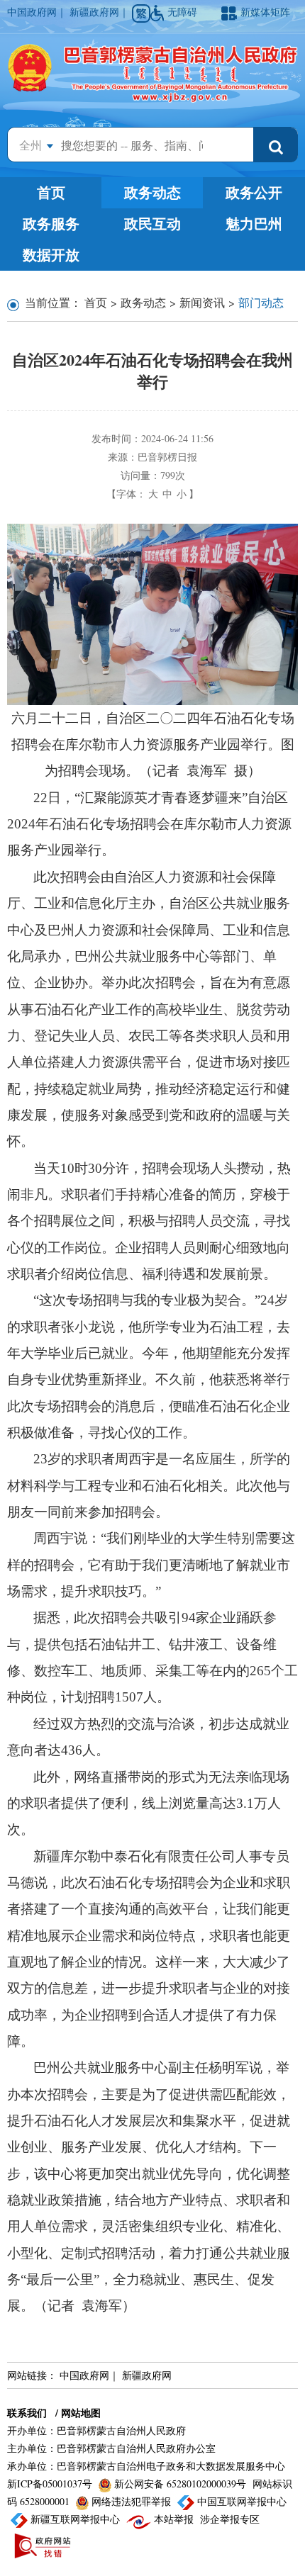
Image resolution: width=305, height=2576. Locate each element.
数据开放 (51, 255)
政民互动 (152, 224)
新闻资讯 (202, 302)
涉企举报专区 (230, 2519)
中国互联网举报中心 (240, 2501)
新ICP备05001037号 (51, 2484)
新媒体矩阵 (265, 12)
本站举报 (174, 2519)
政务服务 (51, 224)
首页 (51, 192)
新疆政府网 (94, 12)
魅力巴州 (254, 224)
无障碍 (184, 12)
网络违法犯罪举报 (131, 2501)
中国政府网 (32, 12)
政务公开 (254, 192)
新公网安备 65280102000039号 (180, 2484)
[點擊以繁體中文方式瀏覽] (141, 13)
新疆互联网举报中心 (75, 2519)
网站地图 (81, 2413)
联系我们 (27, 2413)
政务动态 (152, 192)
